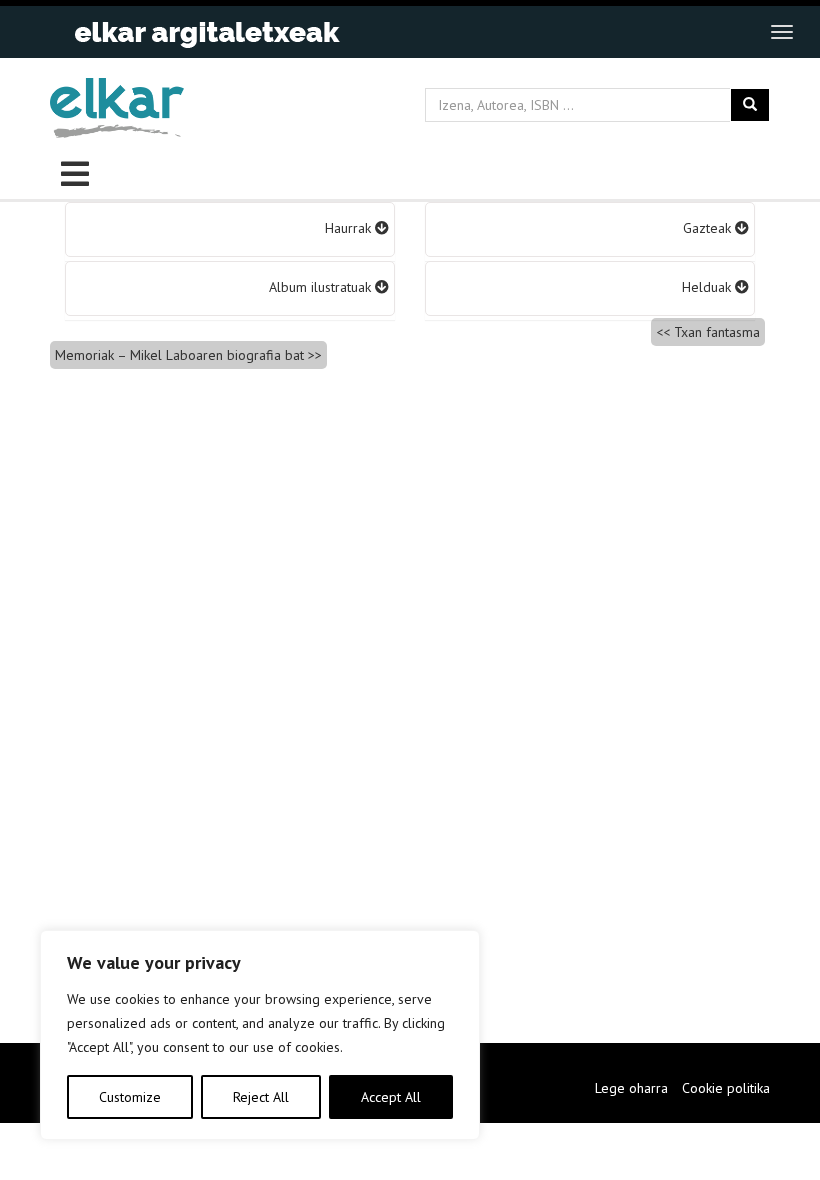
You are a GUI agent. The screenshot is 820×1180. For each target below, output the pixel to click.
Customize (130, 1097)
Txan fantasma (717, 332)
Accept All (391, 1097)
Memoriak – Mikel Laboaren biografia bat (179, 355)
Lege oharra (631, 1088)
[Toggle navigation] (782, 32)
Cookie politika (726, 1088)
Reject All (261, 1097)
